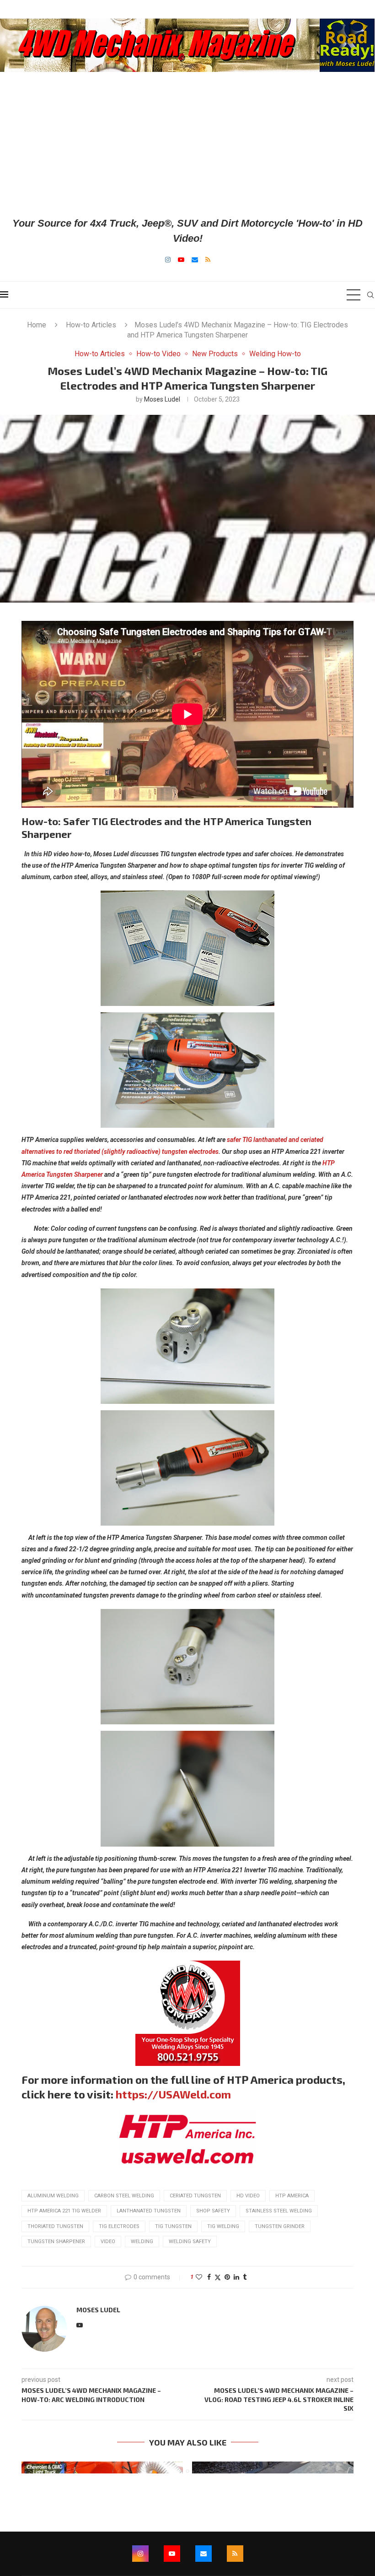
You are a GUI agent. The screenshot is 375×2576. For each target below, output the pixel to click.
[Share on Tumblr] (245, 2277)
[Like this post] (199, 2277)
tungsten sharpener (56, 2242)
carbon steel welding (124, 2196)
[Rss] (208, 260)
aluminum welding (53, 2196)
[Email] (195, 260)
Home (37, 325)
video (108, 2242)
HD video (248, 2196)
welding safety (190, 2242)
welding (142, 2242)
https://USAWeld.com (173, 2094)
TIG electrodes (119, 2226)
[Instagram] (168, 260)
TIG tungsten (173, 2226)
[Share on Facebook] (209, 2277)
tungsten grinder (280, 2226)
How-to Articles (91, 325)
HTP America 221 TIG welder (64, 2211)
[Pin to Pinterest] (227, 2277)
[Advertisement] (187, 144)
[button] (34, 2467)
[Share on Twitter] (218, 2277)
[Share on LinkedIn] (236, 2277)
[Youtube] (181, 260)
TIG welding (223, 2226)
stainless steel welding (279, 2211)
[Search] (370, 295)
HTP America (292, 2196)
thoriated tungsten (55, 2226)
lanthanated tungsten (149, 2211)
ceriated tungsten (195, 2196)
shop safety (213, 2211)
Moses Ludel (162, 399)
